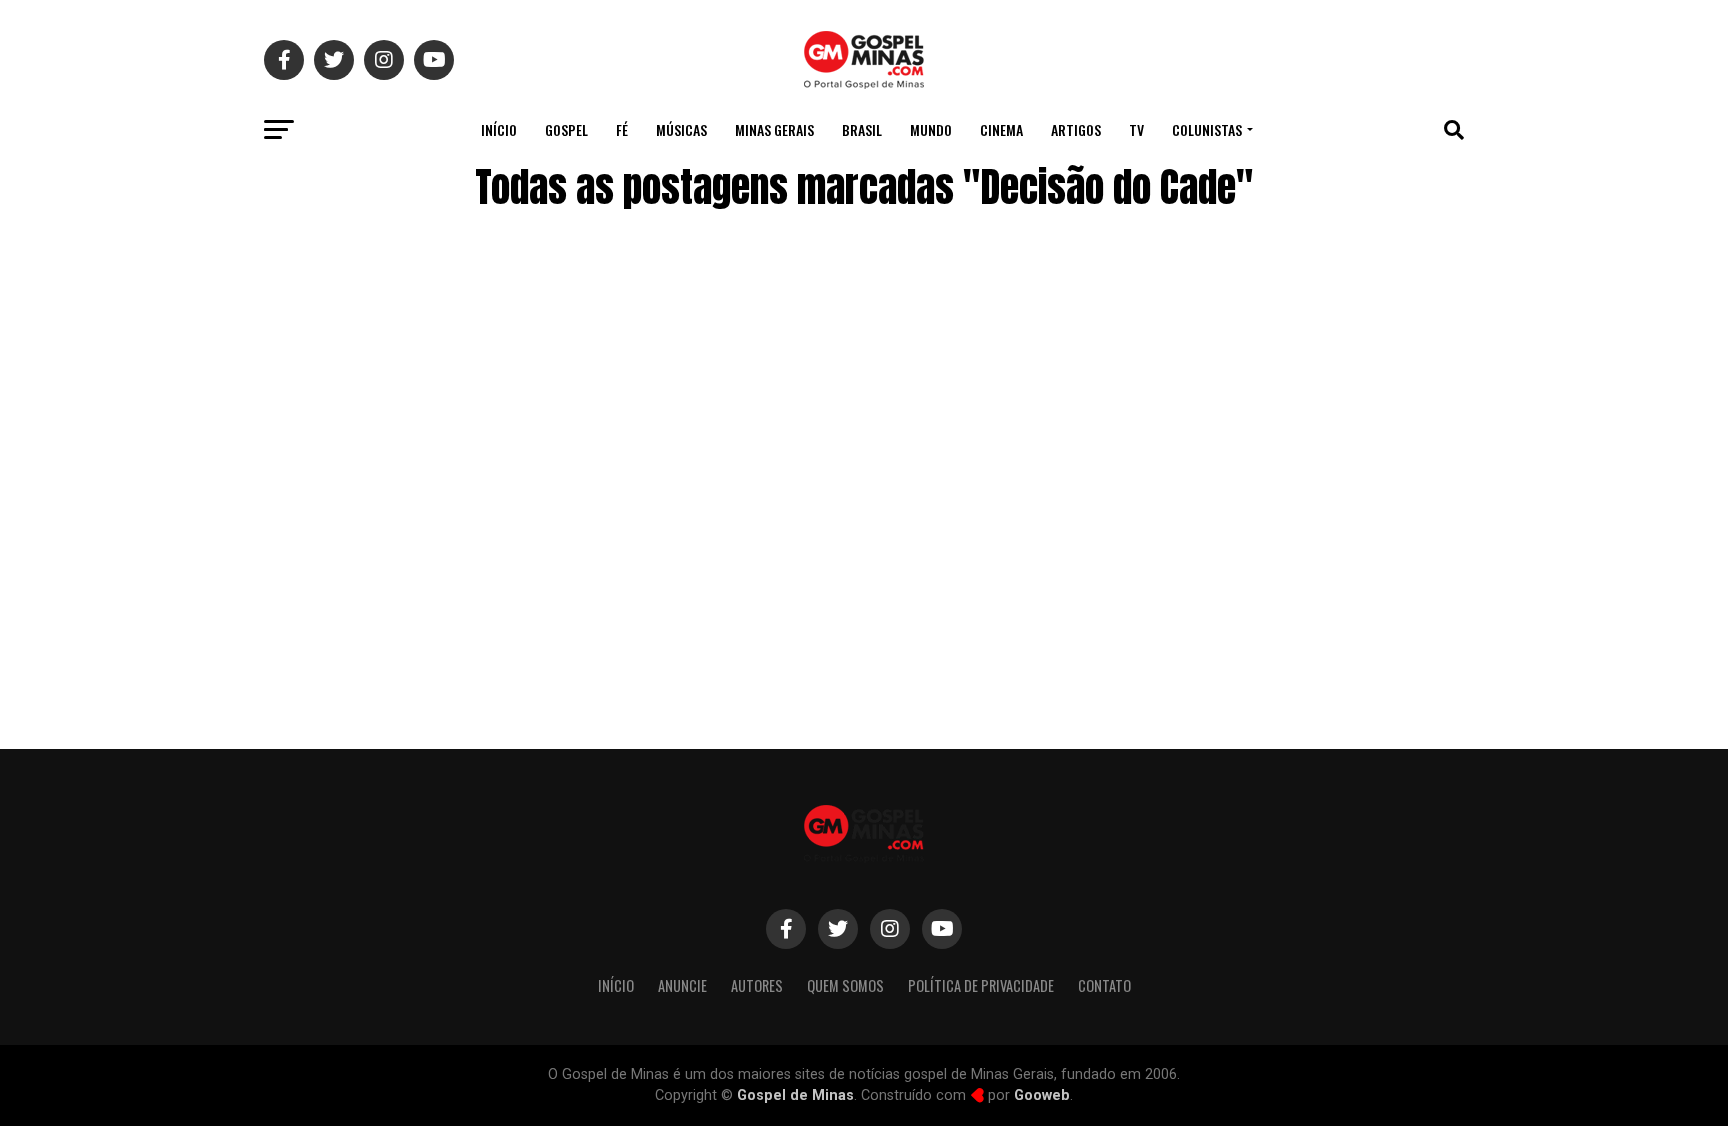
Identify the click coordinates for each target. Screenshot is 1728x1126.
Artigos (1076, 129)
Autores (757, 985)
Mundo (931, 129)
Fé (622, 129)
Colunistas (1207, 129)
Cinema (1001, 129)
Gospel (566, 129)
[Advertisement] (1304, 563)
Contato (1104, 985)
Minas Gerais (774, 129)
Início (499, 129)
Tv (1136, 129)
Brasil (862, 129)
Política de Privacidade (981, 985)
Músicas (681, 129)
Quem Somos (845, 985)
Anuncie (682, 985)
